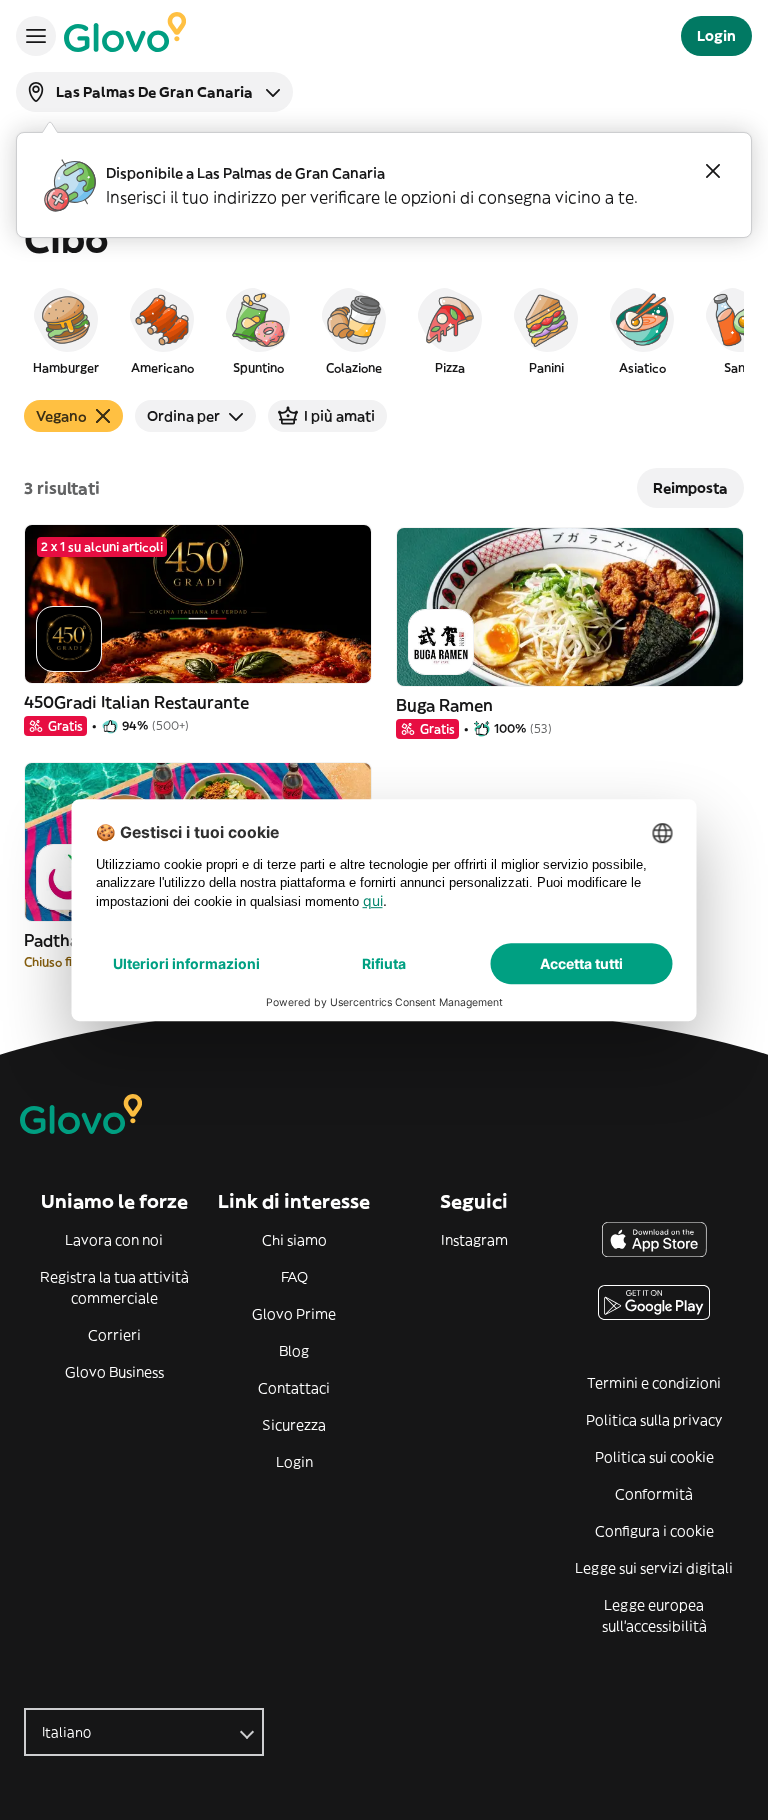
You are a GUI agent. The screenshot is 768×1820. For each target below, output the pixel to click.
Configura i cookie (654, 1531)
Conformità (654, 1494)
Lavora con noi (114, 1240)
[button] (66, 330)
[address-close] (713, 171)
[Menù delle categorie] (36, 36)
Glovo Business (114, 1372)
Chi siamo (294, 1240)
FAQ (294, 1277)
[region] (384, 330)
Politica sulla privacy (654, 1420)
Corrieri (114, 1335)
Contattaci (294, 1388)
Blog (294, 1351)
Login (294, 1462)
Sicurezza (294, 1425)
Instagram (474, 1240)
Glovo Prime (294, 1314)
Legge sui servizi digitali (654, 1568)
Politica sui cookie (654, 1457)
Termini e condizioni (654, 1383)
